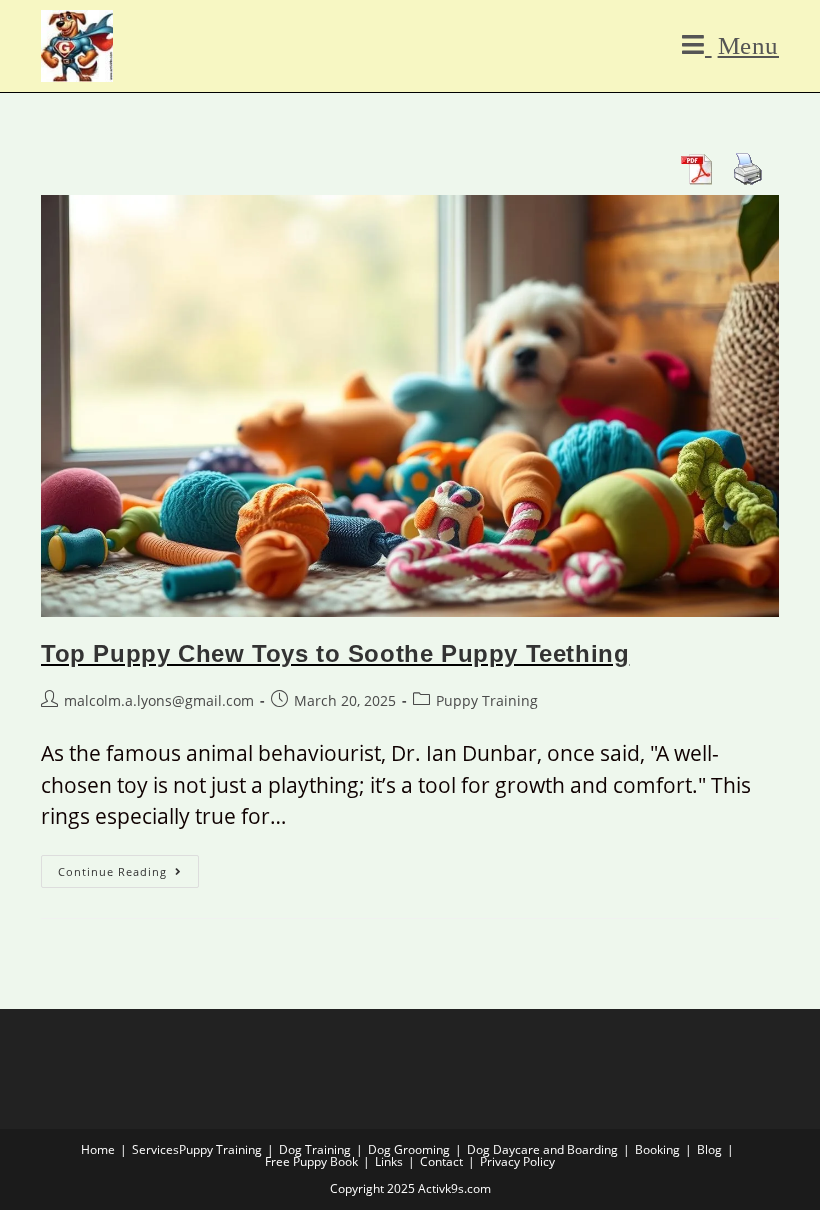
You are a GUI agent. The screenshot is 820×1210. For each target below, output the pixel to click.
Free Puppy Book (311, 1161)
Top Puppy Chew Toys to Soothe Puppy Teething (335, 653)
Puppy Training (487, 700)
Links (389, 1161)
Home (98, 1149)
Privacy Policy (517, 1161)
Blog (709, 1149)
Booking (657, 1149)
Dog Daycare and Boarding (542, 1149)
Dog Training (315, 1149)
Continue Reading (128, 867)
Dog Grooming (409, 1149)
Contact (441, 1161)
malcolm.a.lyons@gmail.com (159, 700)
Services (155, 1149)
